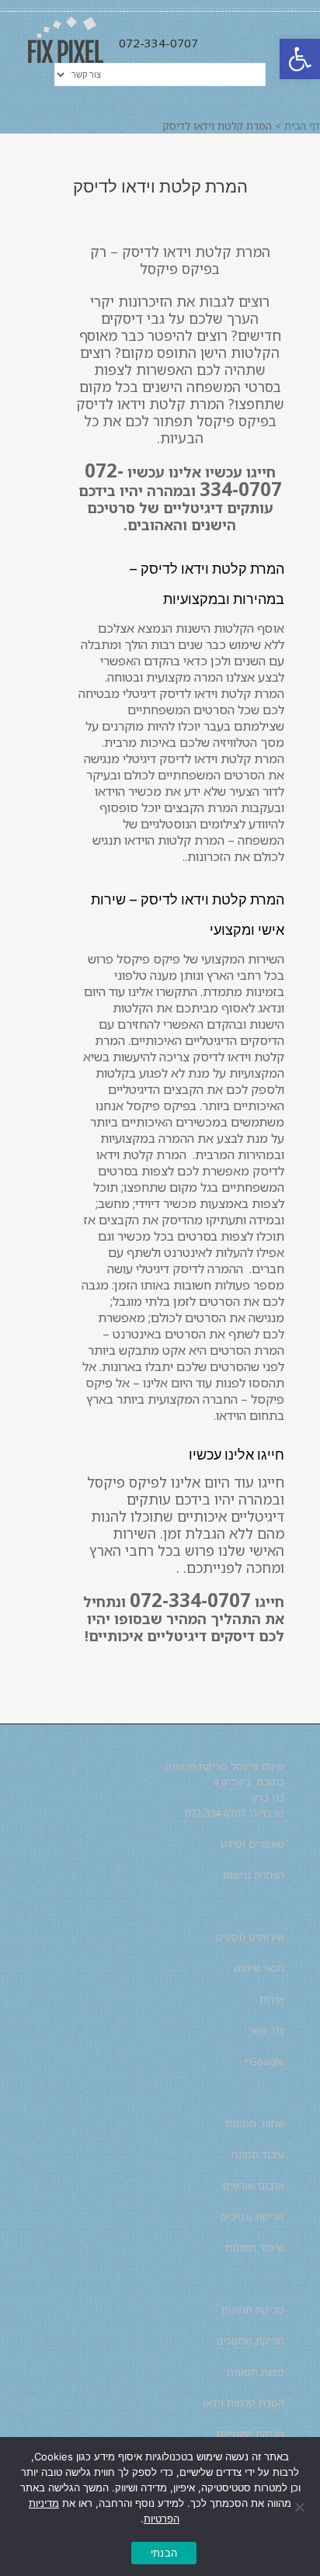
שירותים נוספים (250, 1937)
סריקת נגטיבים (252, 2217)
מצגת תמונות (256, 2372)
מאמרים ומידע (252, 1844)
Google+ (264, 2061)
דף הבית (302, 126)
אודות (272, 1999)
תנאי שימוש (259, 1968)
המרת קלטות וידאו (243, 2403)
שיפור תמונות (255, 2248)
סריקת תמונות (253, 2310)
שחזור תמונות (255, 2123)
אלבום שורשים (253, 2185)
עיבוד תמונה (258, 2154)
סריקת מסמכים (250, 2341)
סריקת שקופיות (250, 2434)
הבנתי (164, 2553)
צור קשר (266, 2030)
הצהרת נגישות (254, 1875)
